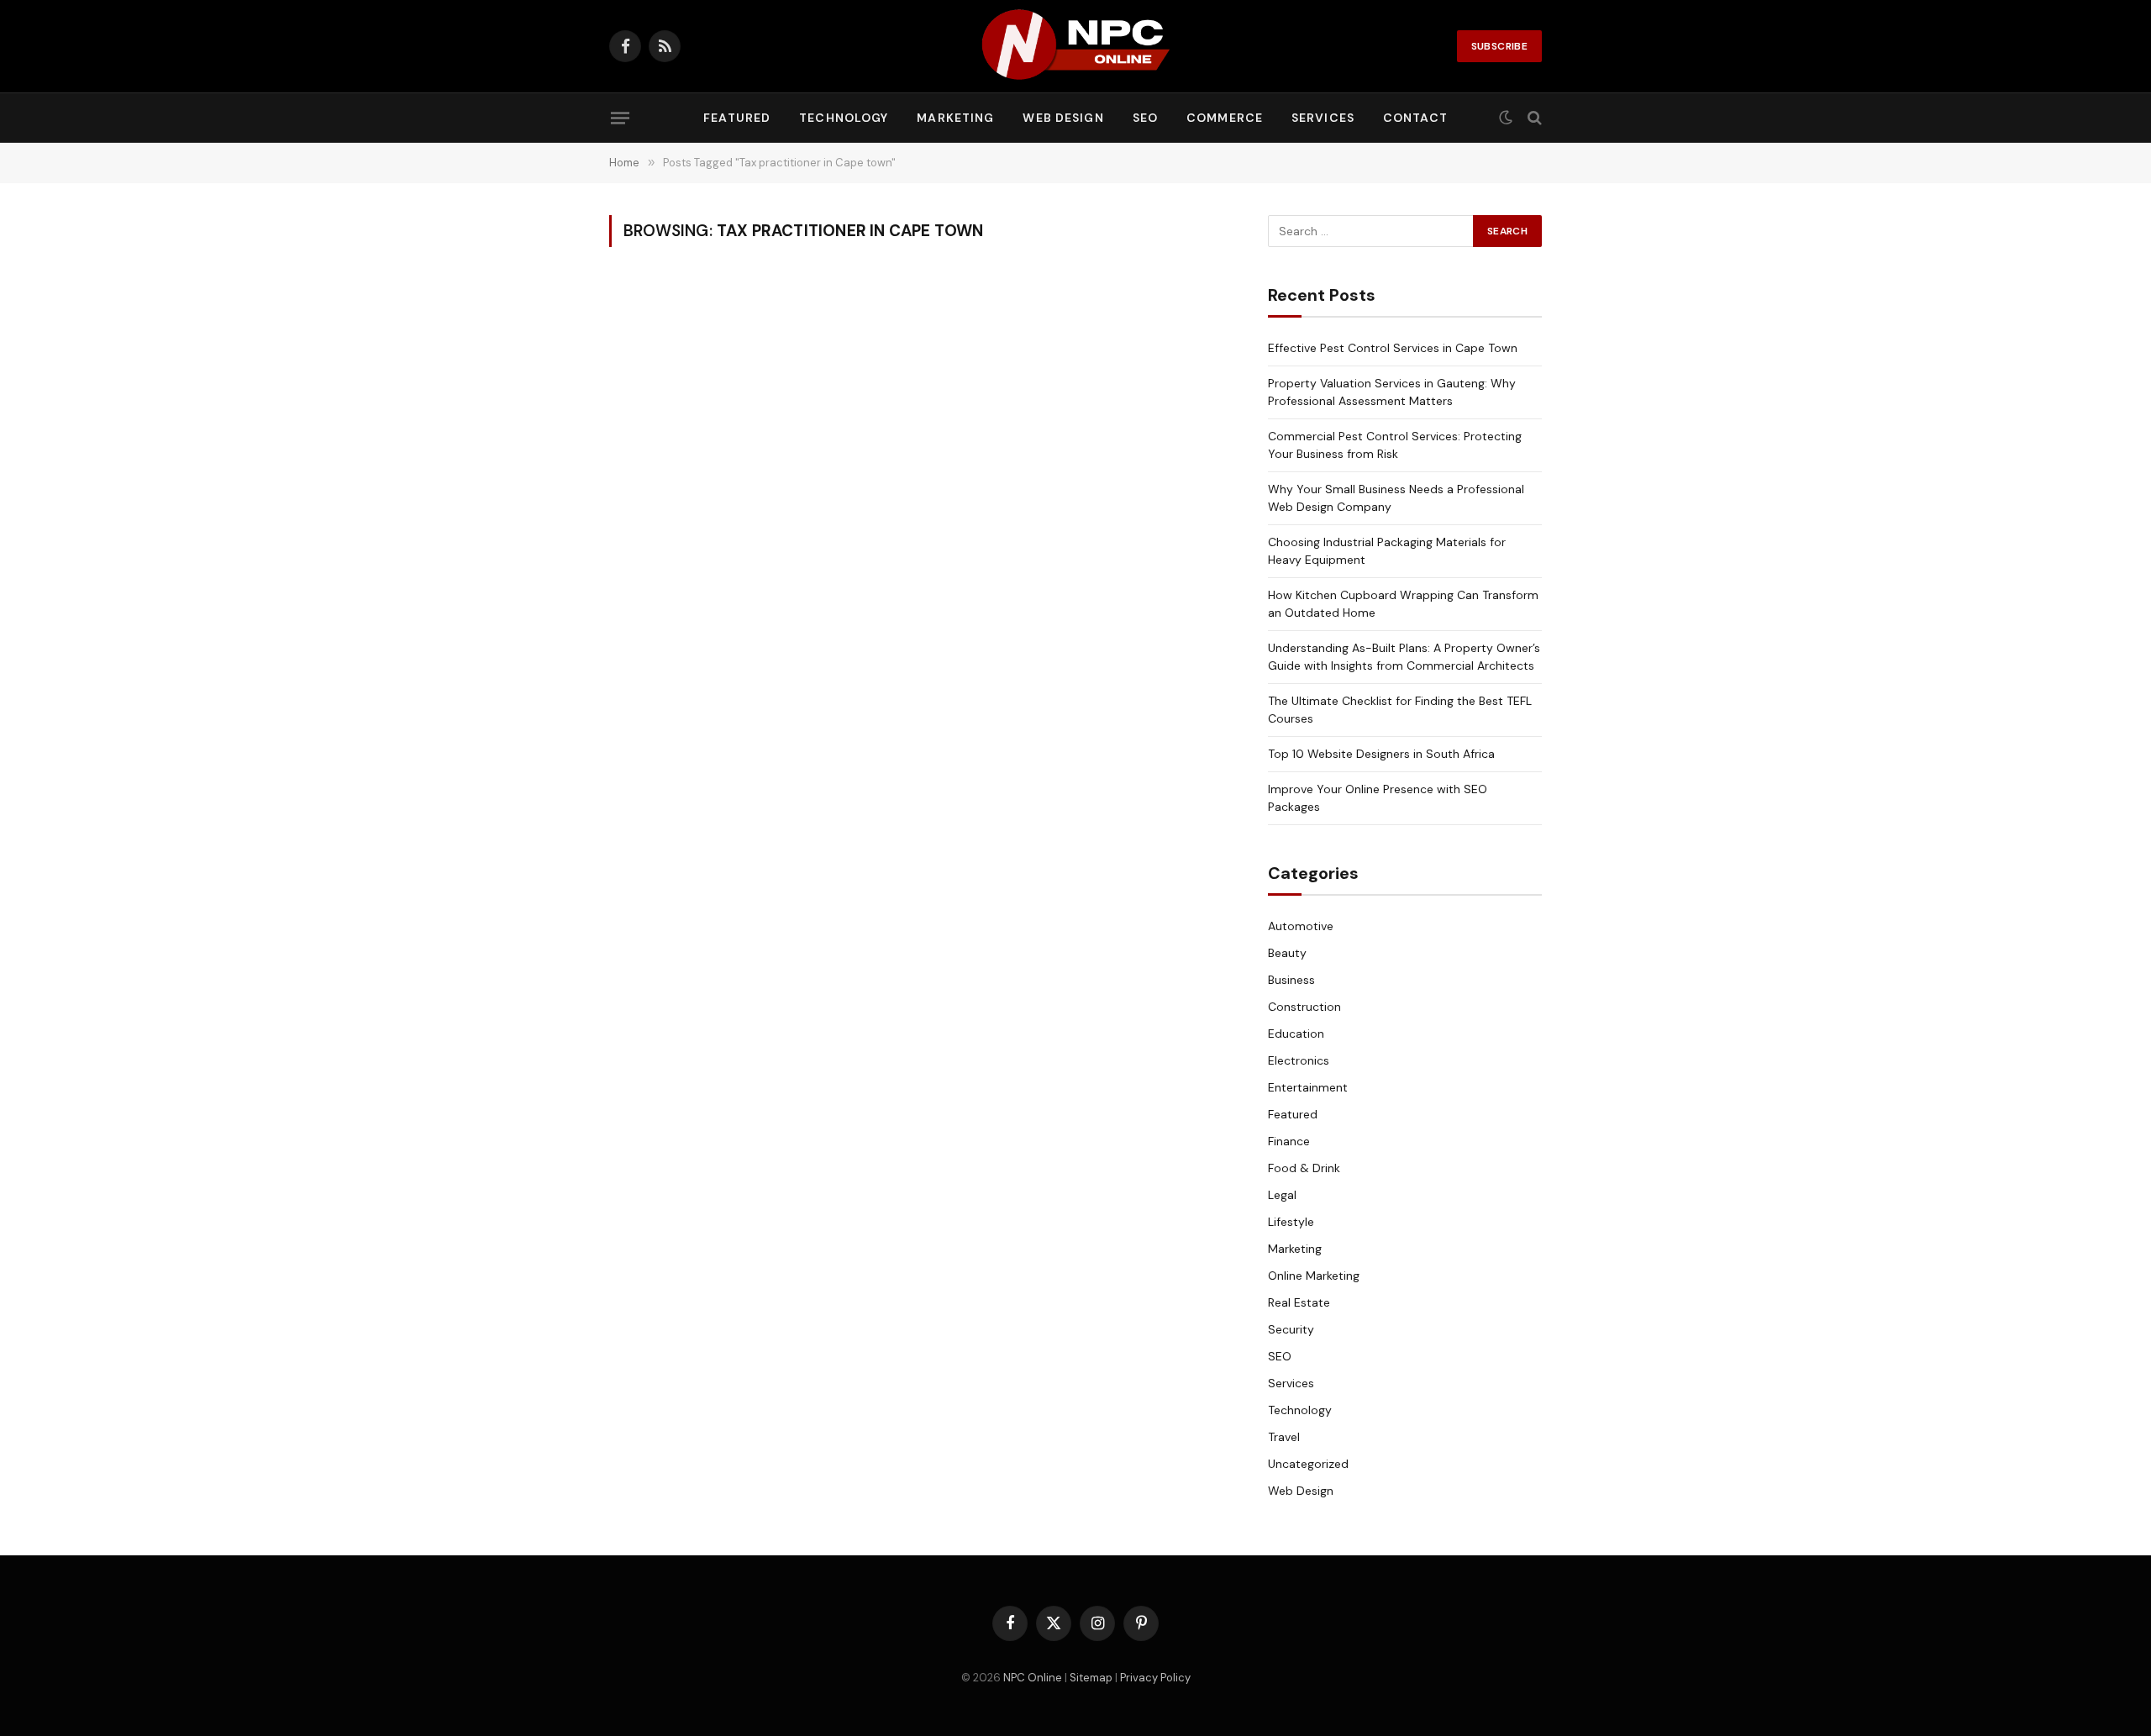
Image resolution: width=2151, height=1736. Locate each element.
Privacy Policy (1155, 1678)
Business (1291, 980)
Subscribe (1499, 46)
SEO (1145, 118)
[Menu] (620, 118)
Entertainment (1308, 1087)
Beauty (1287, 953)
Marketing (955, 118)
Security (1291, 1329)
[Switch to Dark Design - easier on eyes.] (1506, 118)
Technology (844, 118)
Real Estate (1299, 1302)
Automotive (1301, 926)
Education (1296, 1034)
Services (1323, 118)
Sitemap (1091, 1678)
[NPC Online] (1075, 46)
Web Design (1063, 118)
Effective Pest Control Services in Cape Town (1393, 348)
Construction (1304, 1007)
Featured (737, 118)
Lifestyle (1291, 1222)
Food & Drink (1304, 1168)
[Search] (1533, 118)
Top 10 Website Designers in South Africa (1381, 754)
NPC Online (1033, 1678)
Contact (1415, 118)
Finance (1289, 1141)
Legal (1282, 1195)
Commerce (1225, 118)
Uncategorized (1308, 1464)
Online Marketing (1314, 1276)
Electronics (1299, 1060)
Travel (1284, 1437)
